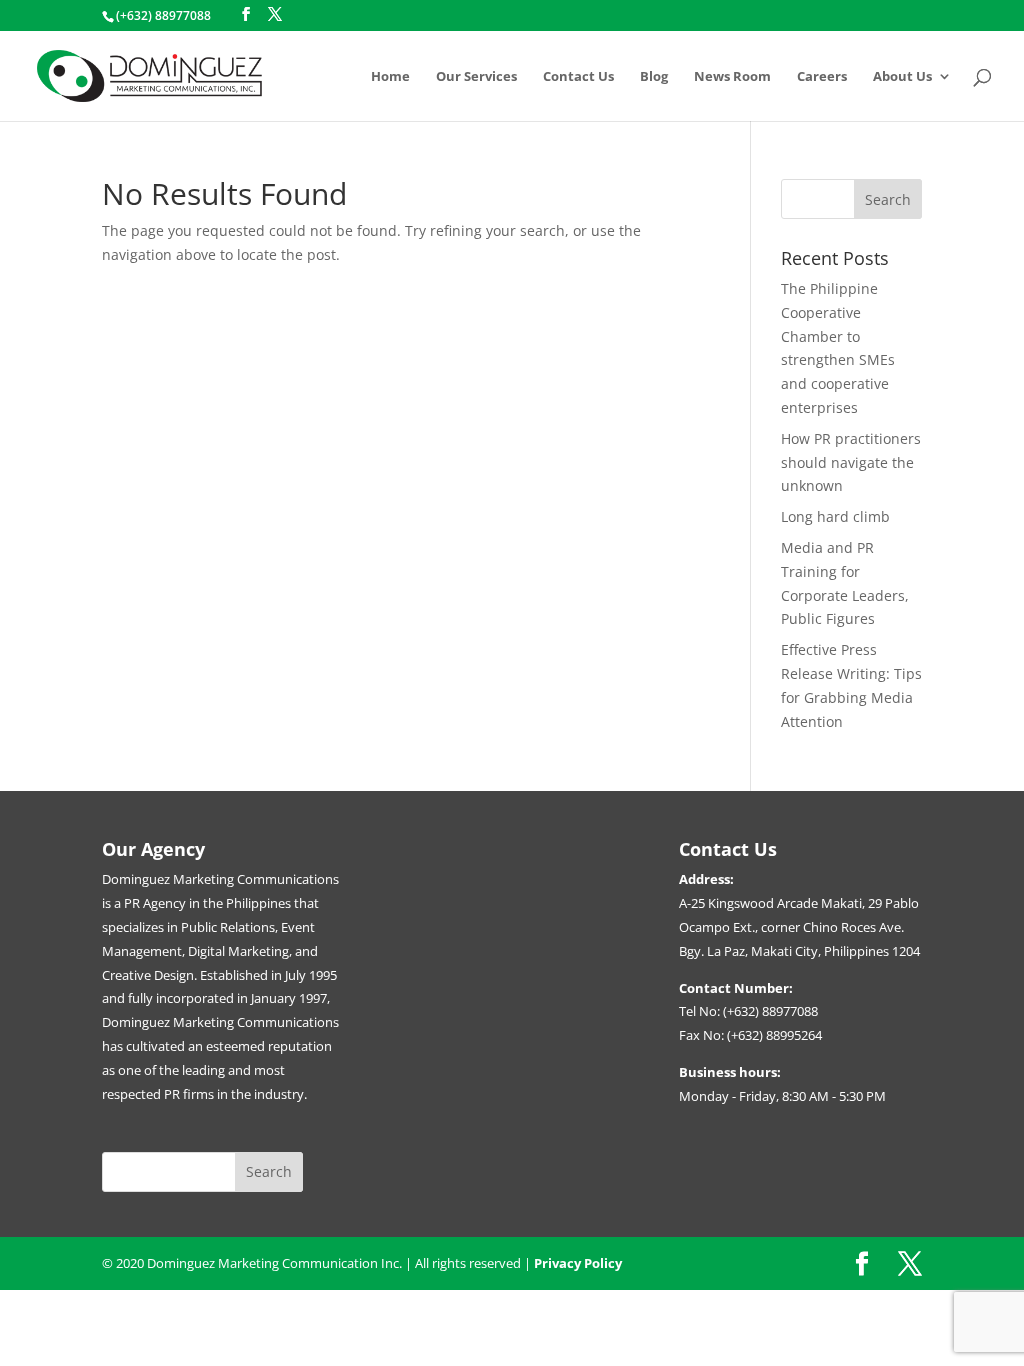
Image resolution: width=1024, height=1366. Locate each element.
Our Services (476, 77)
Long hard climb (835, 516)
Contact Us (578, 77)
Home (390, 77)
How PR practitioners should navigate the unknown (851, 462)
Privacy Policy (578, 1263)
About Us (902, 77)
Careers (822, 77)
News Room (732, 77)
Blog (654, 77)
